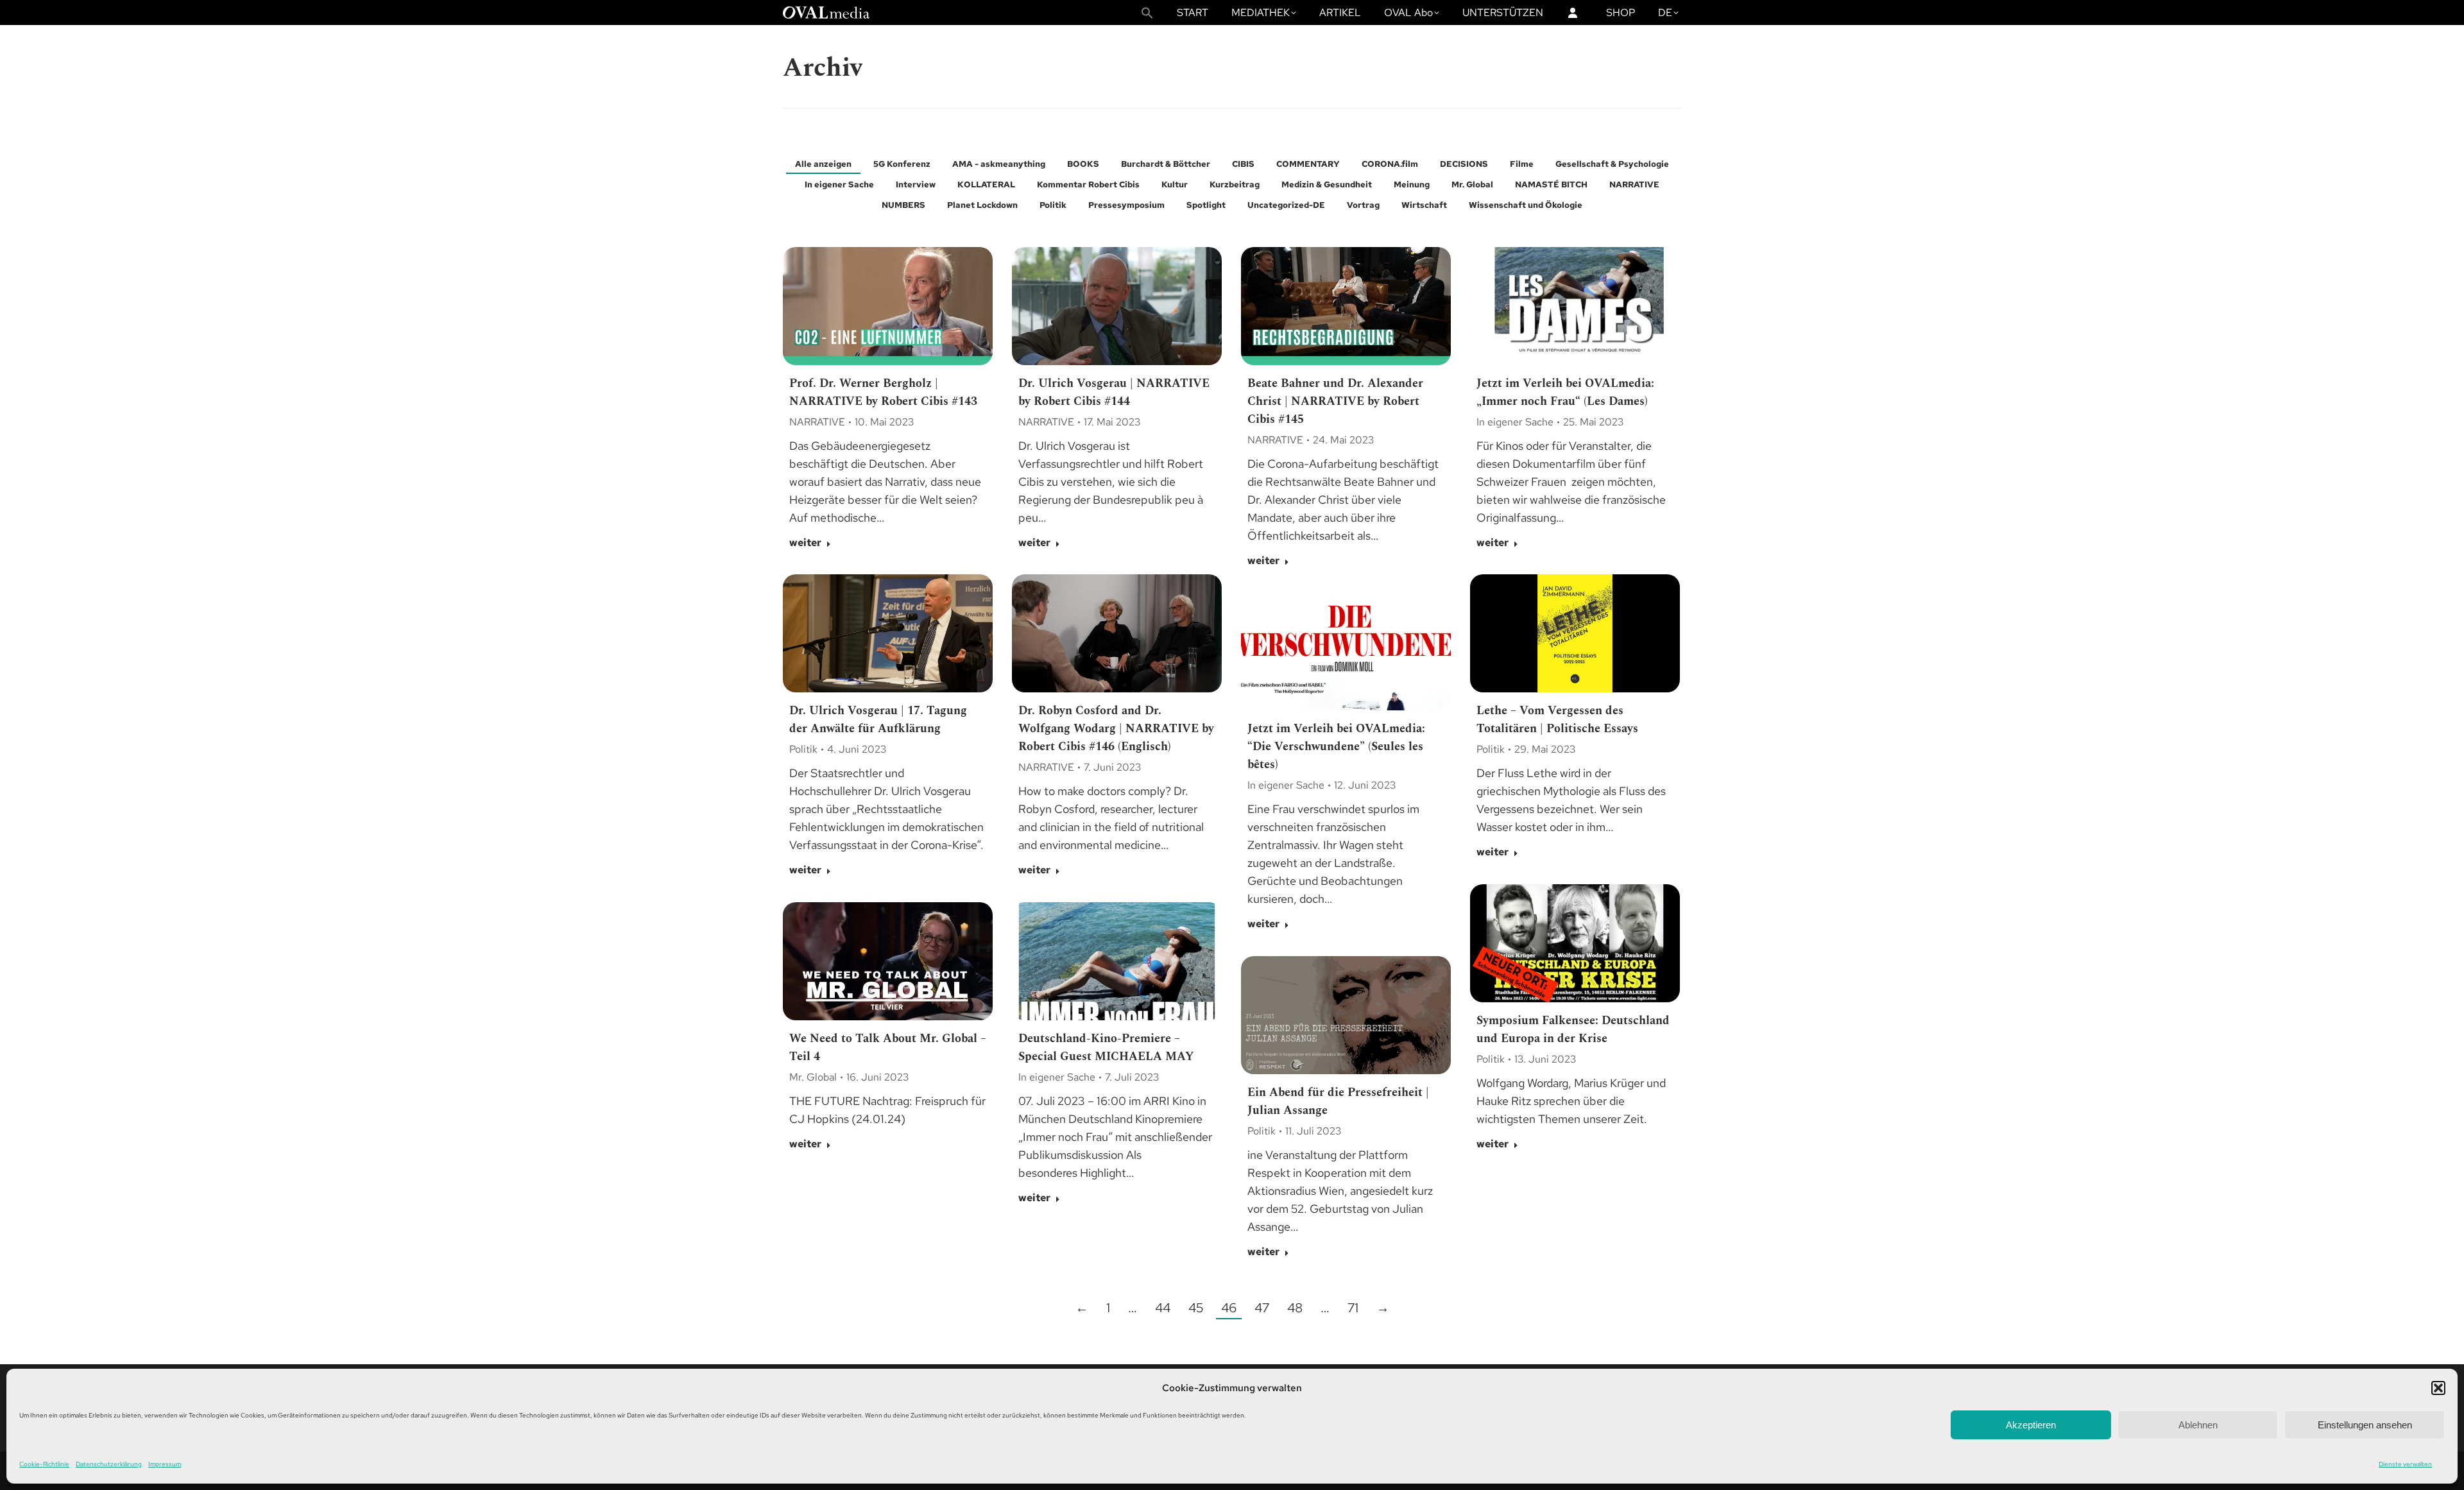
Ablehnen (2198, 1425)
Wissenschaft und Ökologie (1526, 205)
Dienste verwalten (2405, 1464)
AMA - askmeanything (999, 164)
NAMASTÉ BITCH (1551, 184)
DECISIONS (1464, 164)
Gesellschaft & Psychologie (1612, 164)
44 (1163, 1308)
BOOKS (1083, 164)
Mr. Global (1472, 184)
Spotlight (1206, 205)
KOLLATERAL (986, 184)
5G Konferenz (902, 164)
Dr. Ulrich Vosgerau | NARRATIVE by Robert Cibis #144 (1114, 392)
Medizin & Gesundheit (1327, 184)
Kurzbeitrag (1235, 184)
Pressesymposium (1126, 205)
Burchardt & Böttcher (1166, 164)
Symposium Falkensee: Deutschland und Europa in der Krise (1573, 1030)
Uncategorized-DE (1286, 205)
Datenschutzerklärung (109, 1464)
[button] (2438, 1388)
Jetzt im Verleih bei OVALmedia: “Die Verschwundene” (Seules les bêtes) (1336, 747)
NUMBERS (903, 205)
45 (1196, 1308)
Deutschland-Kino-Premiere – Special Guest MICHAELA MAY (1106, 1048)
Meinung (1412, 184)
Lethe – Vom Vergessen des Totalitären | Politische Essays (1557, 720)
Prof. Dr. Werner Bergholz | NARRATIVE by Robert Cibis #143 (883, 392)
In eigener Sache (839, 184)
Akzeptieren (2031, 1425)
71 (1353, 1308)
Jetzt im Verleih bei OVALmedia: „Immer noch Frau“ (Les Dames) (1565, 392)
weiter (805, 543)
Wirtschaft (1424, 205)
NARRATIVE (1634, 184)
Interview (916, 184)
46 (1229, 1308)
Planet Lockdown (982, 205)
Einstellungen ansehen (2365, 1425)
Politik (1053, 205)
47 (1262, 1308)
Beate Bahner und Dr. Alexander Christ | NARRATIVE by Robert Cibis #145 (1335, 401)
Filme (1522, 164)
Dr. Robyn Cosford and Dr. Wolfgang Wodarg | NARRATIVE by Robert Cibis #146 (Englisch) (1116, 729)
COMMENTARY (1308, 164)
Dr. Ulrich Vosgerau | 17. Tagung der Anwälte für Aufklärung (878, 720)
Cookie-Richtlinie (44, 1464)
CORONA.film (1390, 164)
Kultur (1175, 184)
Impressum (165, 1464)
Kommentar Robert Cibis (1088, 184)
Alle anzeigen (823, 164)
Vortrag (1363, 205)
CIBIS (1243, 164)
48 (1295, 1308)
